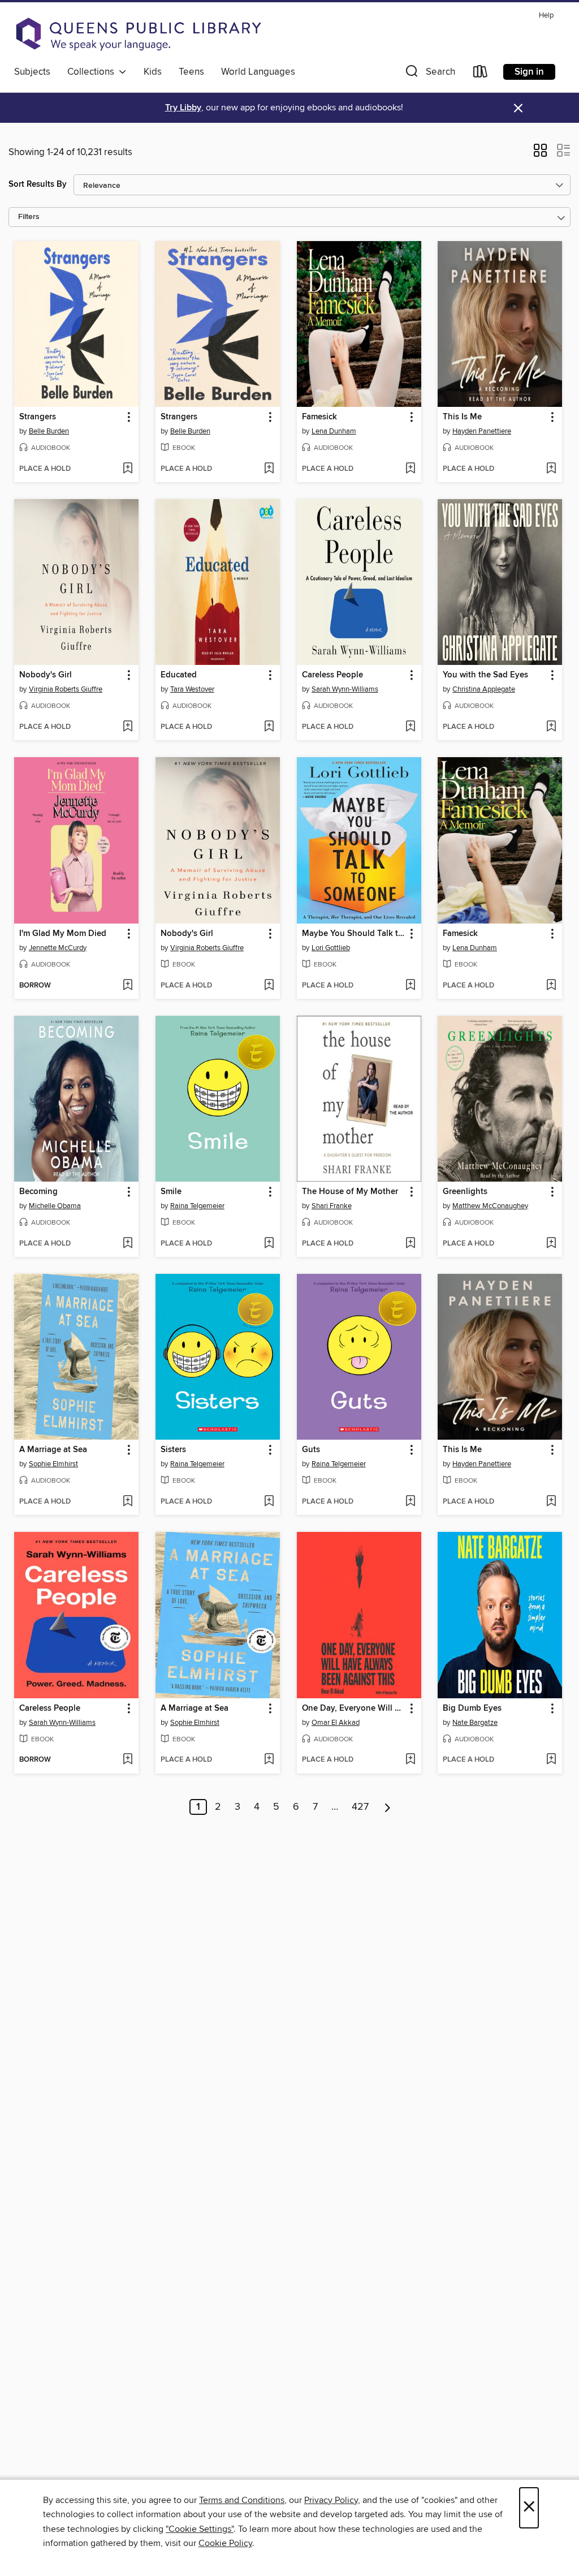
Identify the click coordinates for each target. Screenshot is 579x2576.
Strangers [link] (38, 417)
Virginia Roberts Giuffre (66, 689)
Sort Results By (38, 184)
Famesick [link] (319, 417)
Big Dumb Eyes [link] (472, 1708)
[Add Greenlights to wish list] (551, 1244)
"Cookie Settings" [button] (200, 2529)
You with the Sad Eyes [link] (485, 675)
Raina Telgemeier (197, 1206)
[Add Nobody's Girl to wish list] (128, 727)
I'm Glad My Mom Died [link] (63, 934)
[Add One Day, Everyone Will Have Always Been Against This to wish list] (410, 1760)
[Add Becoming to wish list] (128, 1244)
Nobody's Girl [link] (46, 675)
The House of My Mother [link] (350, 1192)
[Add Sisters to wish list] (269, 1502)
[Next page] (388, 1807)
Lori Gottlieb (331, 948)
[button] (429, 74)
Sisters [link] (173, 1450)
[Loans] (481, 74)
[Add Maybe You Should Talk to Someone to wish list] (410, 986)
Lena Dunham (334, 431)
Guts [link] (311, 1450)
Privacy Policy (331, 2500)
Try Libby (183, 108)
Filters (29, 217)
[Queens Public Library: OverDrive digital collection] (139, 34)
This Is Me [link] (462, 417)
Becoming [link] (38, 1192)
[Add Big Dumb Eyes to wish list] (551, 1760)
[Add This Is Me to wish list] (551, 469)
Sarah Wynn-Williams (345, 689)
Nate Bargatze (475, 1723)
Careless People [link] (332, 675)
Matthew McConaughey (490, 1206)
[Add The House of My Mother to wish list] (410, 1244)
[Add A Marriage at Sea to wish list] (128, 1502)
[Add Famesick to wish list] (410, 469)
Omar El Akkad (336, 1723)
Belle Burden (49, 431)
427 (360, 1807)
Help (546, 16)
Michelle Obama (55, 1206)
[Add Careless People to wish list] (410, 727)
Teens (191, 72)
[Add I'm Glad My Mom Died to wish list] (128, 986)
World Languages (258, 72)
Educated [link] (179, 675)
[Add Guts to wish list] (410, 1502)
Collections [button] (93, 72)
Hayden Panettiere (482, 431)
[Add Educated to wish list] (269, 727)
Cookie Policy (225, 2543)
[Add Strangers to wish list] (128, 469)
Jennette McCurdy (58, 948)
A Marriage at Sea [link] (53, 1450)
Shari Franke (332, 1206)
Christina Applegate (484, 689)
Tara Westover (192, 689)
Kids (153, 72)
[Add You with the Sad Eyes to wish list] (551, 727)
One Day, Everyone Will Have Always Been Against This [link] (354, 1708)
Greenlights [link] (465, 1192)
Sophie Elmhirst (53, 1464)
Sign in (529, 72)
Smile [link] (171, 1192)
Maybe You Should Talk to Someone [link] (354, 934)
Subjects (32, 72)
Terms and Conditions (242, 2500)
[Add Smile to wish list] (269, 1244)
